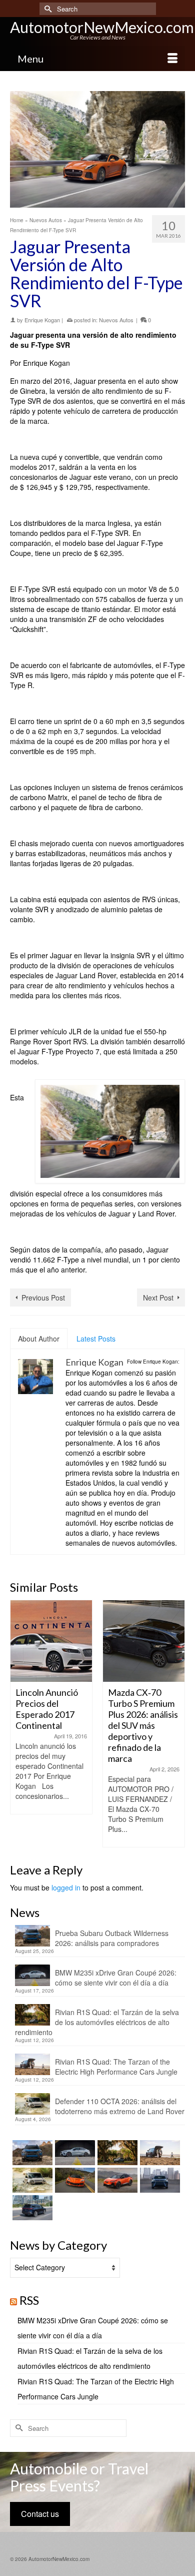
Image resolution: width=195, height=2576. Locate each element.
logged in (66, 1887)
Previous (19, 1724)
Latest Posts (96, 1339)
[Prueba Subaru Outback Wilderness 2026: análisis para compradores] (31, 2153)
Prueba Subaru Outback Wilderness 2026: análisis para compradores (112, 1938)
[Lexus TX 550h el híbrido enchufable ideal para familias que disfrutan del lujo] (159, 2180)
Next (176, 1724)
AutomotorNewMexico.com (102, 27)
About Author (39, 1339)
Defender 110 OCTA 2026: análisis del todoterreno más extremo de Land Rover (120, 2106)
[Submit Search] (47, 9)
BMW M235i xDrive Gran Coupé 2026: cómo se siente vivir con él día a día (116, 1978)
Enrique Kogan (42, 320)
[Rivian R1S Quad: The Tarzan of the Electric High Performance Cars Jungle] (159, 2153)
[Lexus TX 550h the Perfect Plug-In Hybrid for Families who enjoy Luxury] (31, 2208)
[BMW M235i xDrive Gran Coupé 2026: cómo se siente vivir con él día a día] (74, 2153)
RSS (29, 2300)
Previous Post (43, 1298)
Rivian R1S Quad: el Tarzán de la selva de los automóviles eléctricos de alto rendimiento (97, 2022)
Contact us (40, 2514)
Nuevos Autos (116, 320)
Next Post (158, 1298)
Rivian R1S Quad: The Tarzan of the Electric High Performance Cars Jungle (116, 2067)
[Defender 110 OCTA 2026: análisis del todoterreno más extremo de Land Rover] (31, 2180)
